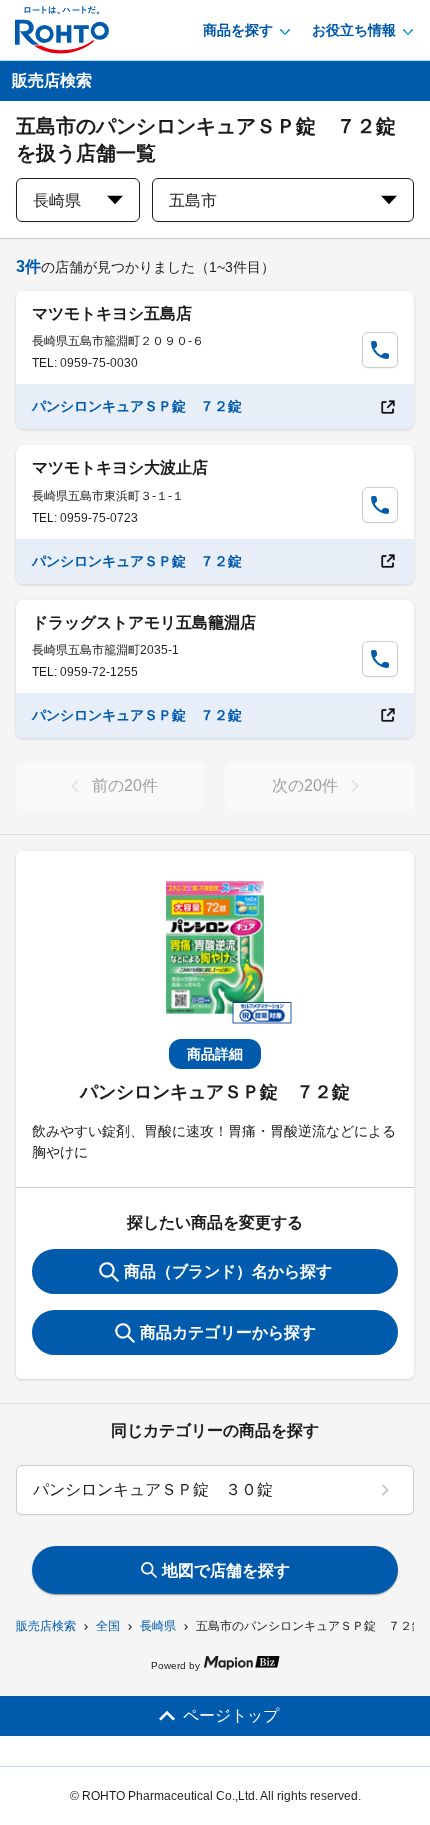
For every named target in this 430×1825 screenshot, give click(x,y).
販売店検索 (46, 1626)
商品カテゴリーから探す (228, 1332)
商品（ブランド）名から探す (228, 1271)
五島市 (193, 200)
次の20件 (305, 785)
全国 (108, 1626)
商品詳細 (215, 1054)
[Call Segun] (380, 350)
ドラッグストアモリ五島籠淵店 (144, 622)
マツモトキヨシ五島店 (112, 313)
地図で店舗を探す (226, 1570)
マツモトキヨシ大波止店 (120, 467)
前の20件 (125, 785)
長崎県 (158, 1626)
